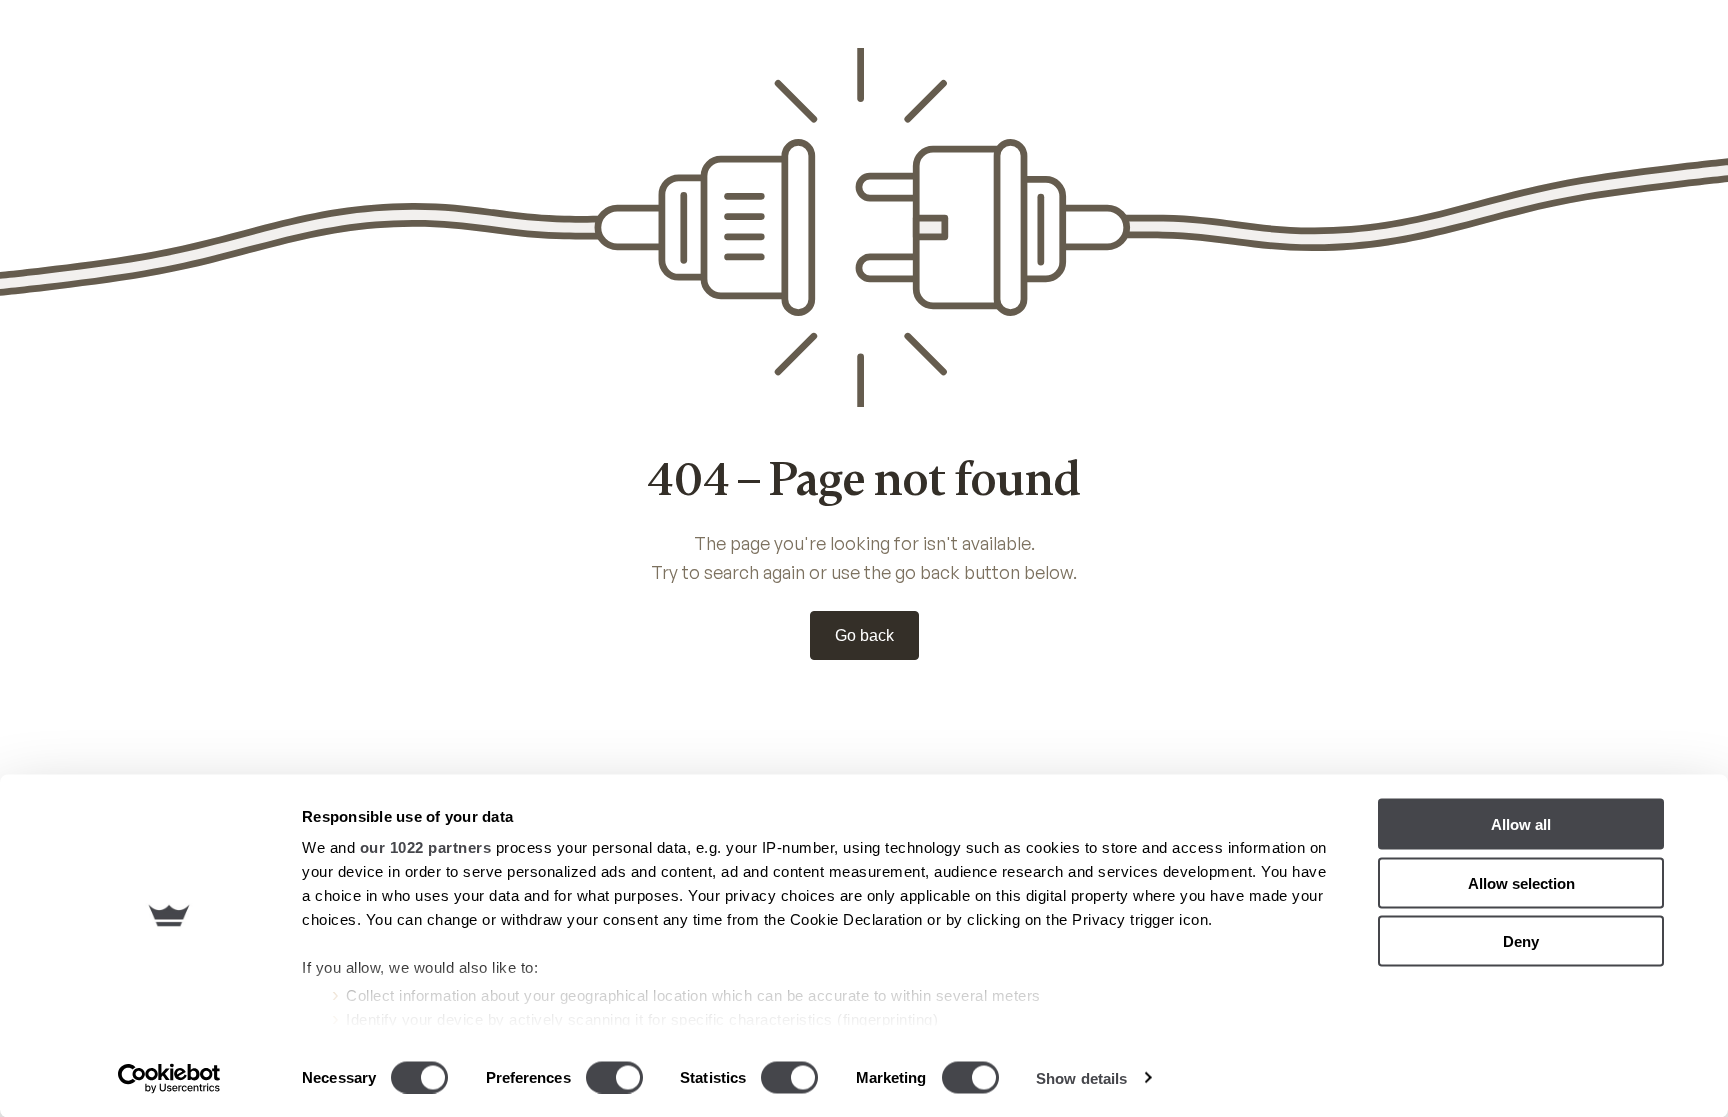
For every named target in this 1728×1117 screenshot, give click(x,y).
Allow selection (1521, 882)
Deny (1521, 941)
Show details (1081, 1077)
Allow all (1521, 824)
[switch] (614, 1077)
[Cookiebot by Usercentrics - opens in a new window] (169, 1078)
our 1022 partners (426, 847)
